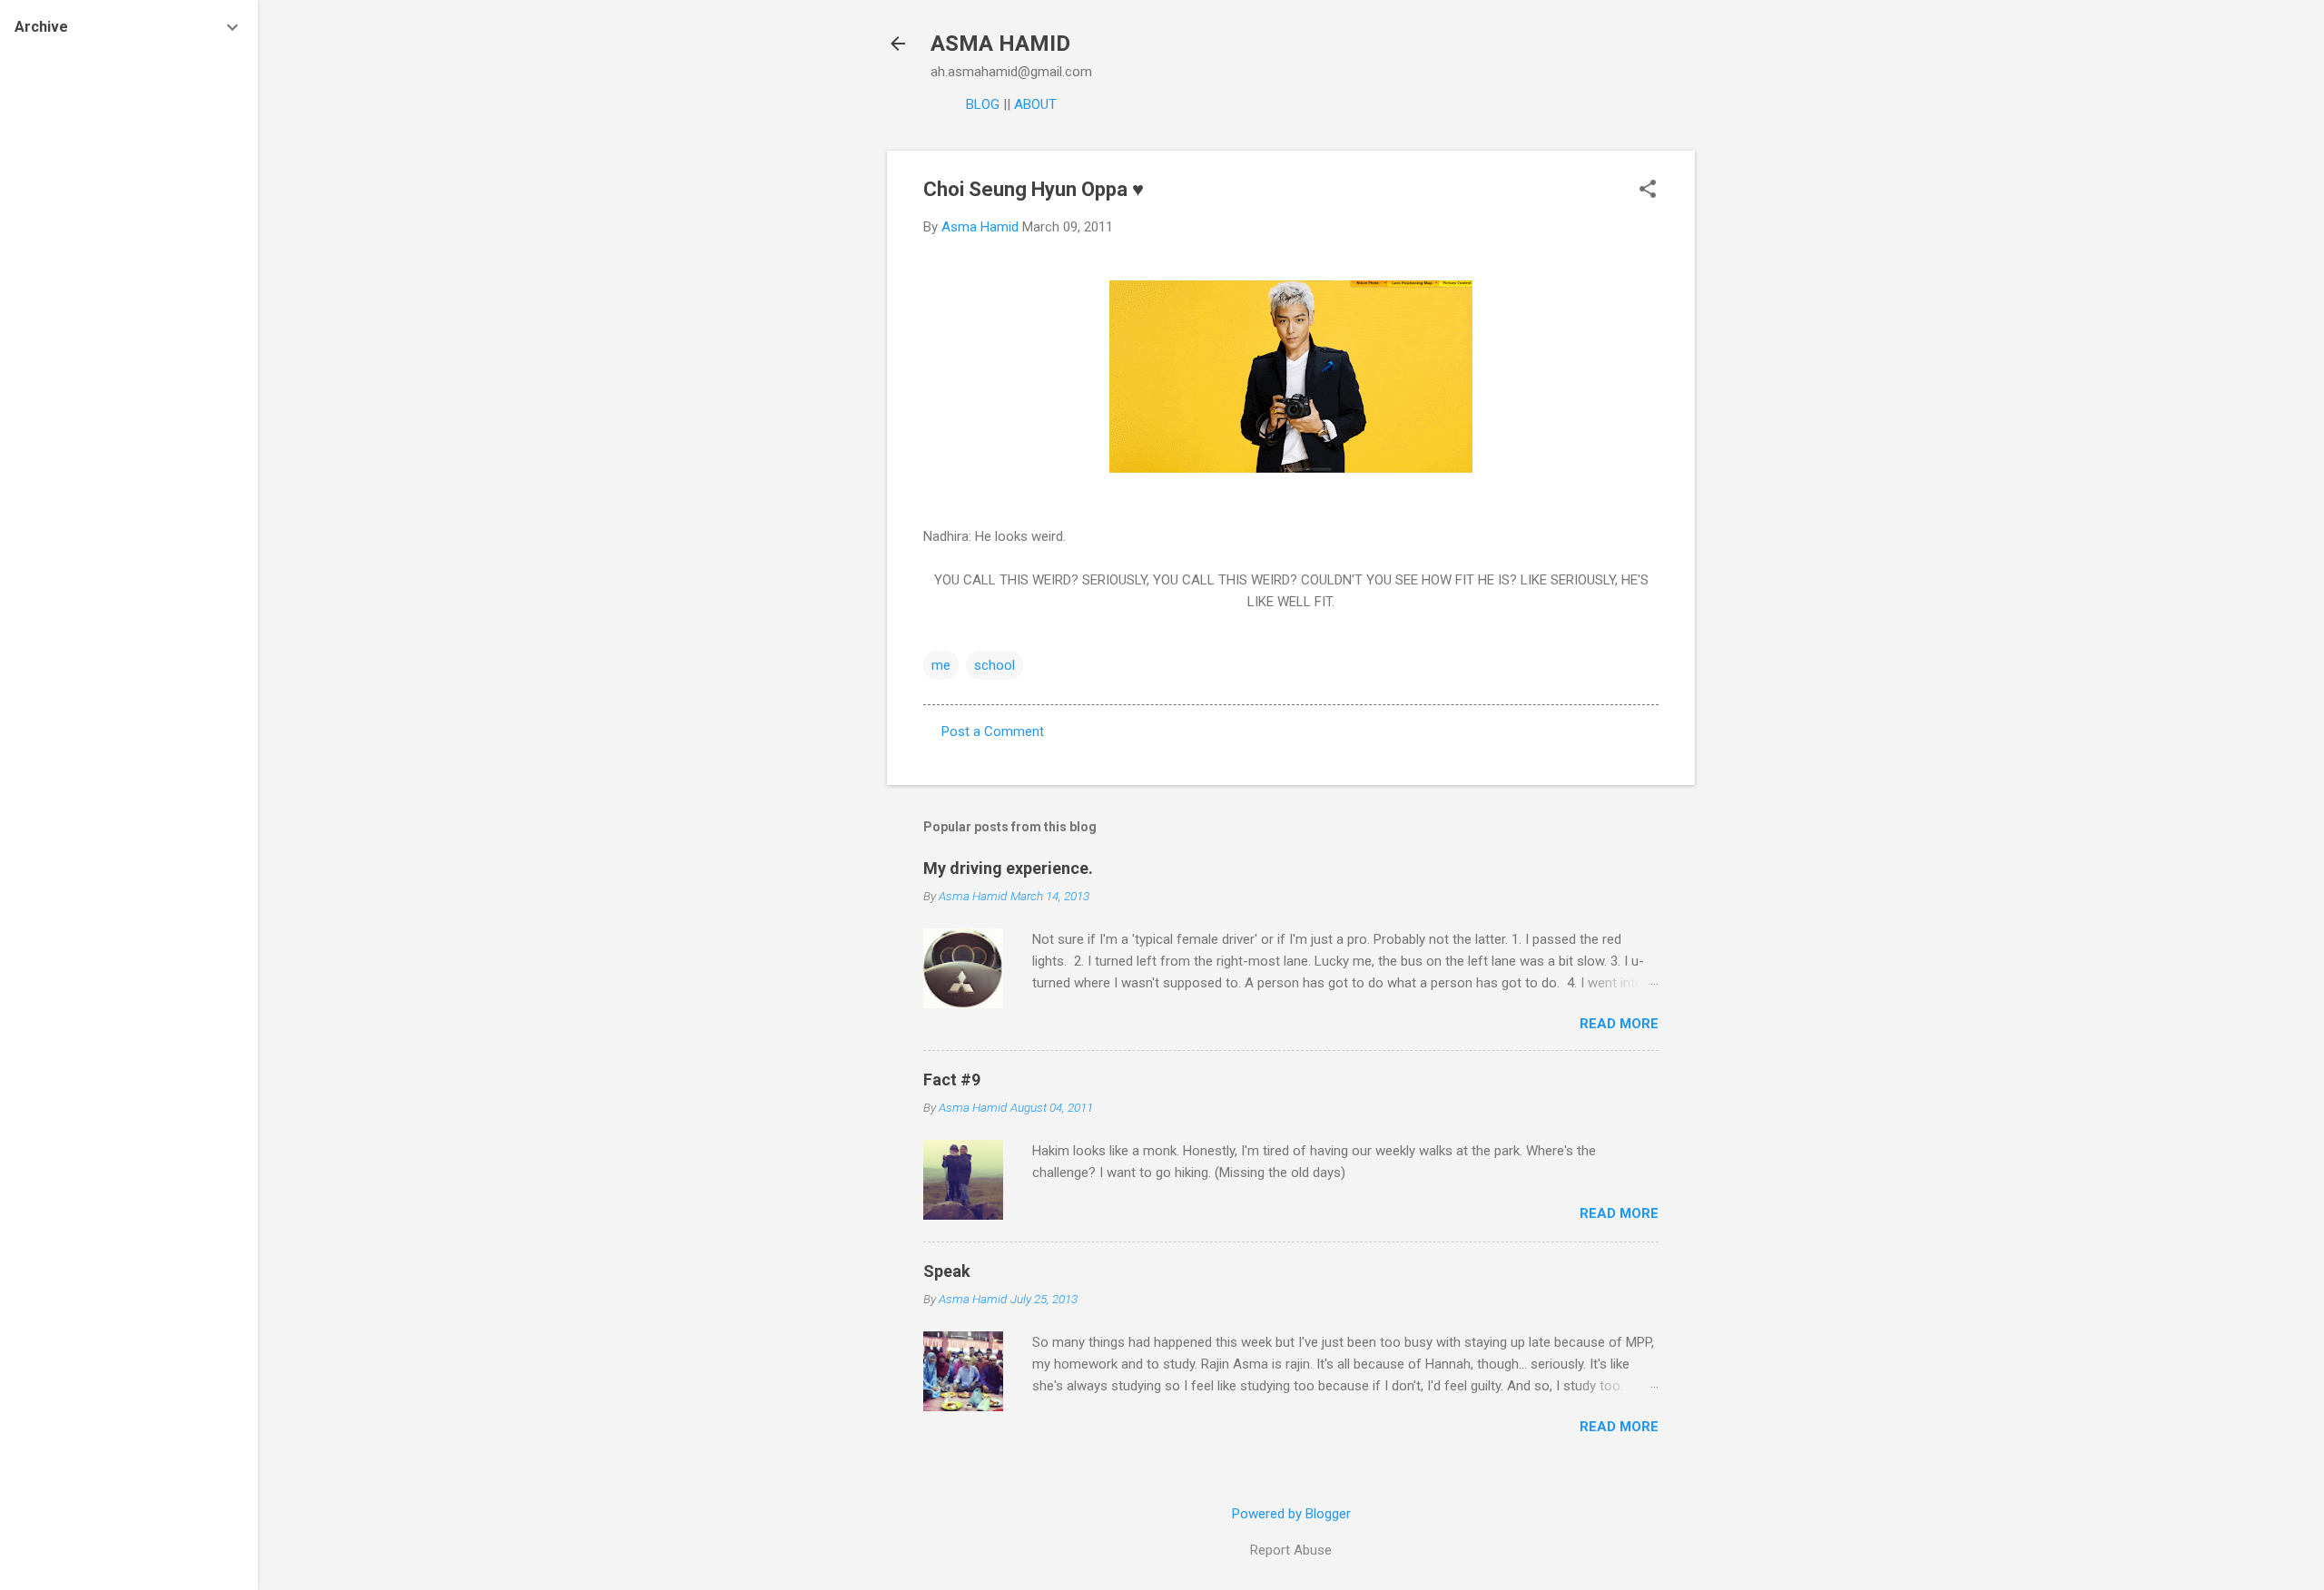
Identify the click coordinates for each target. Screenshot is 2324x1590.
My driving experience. (1008, 868)
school (995, 665)
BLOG (983, 104)
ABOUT (1035, 104)
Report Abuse (1291, 1550)
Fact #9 (952, 1080)
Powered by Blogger (1291, 1514)
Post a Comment (993, 731)
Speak (947, 1271)
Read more (1619, 1024)
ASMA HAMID (1000, 44)
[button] (1648, 191)
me (941, 665)
